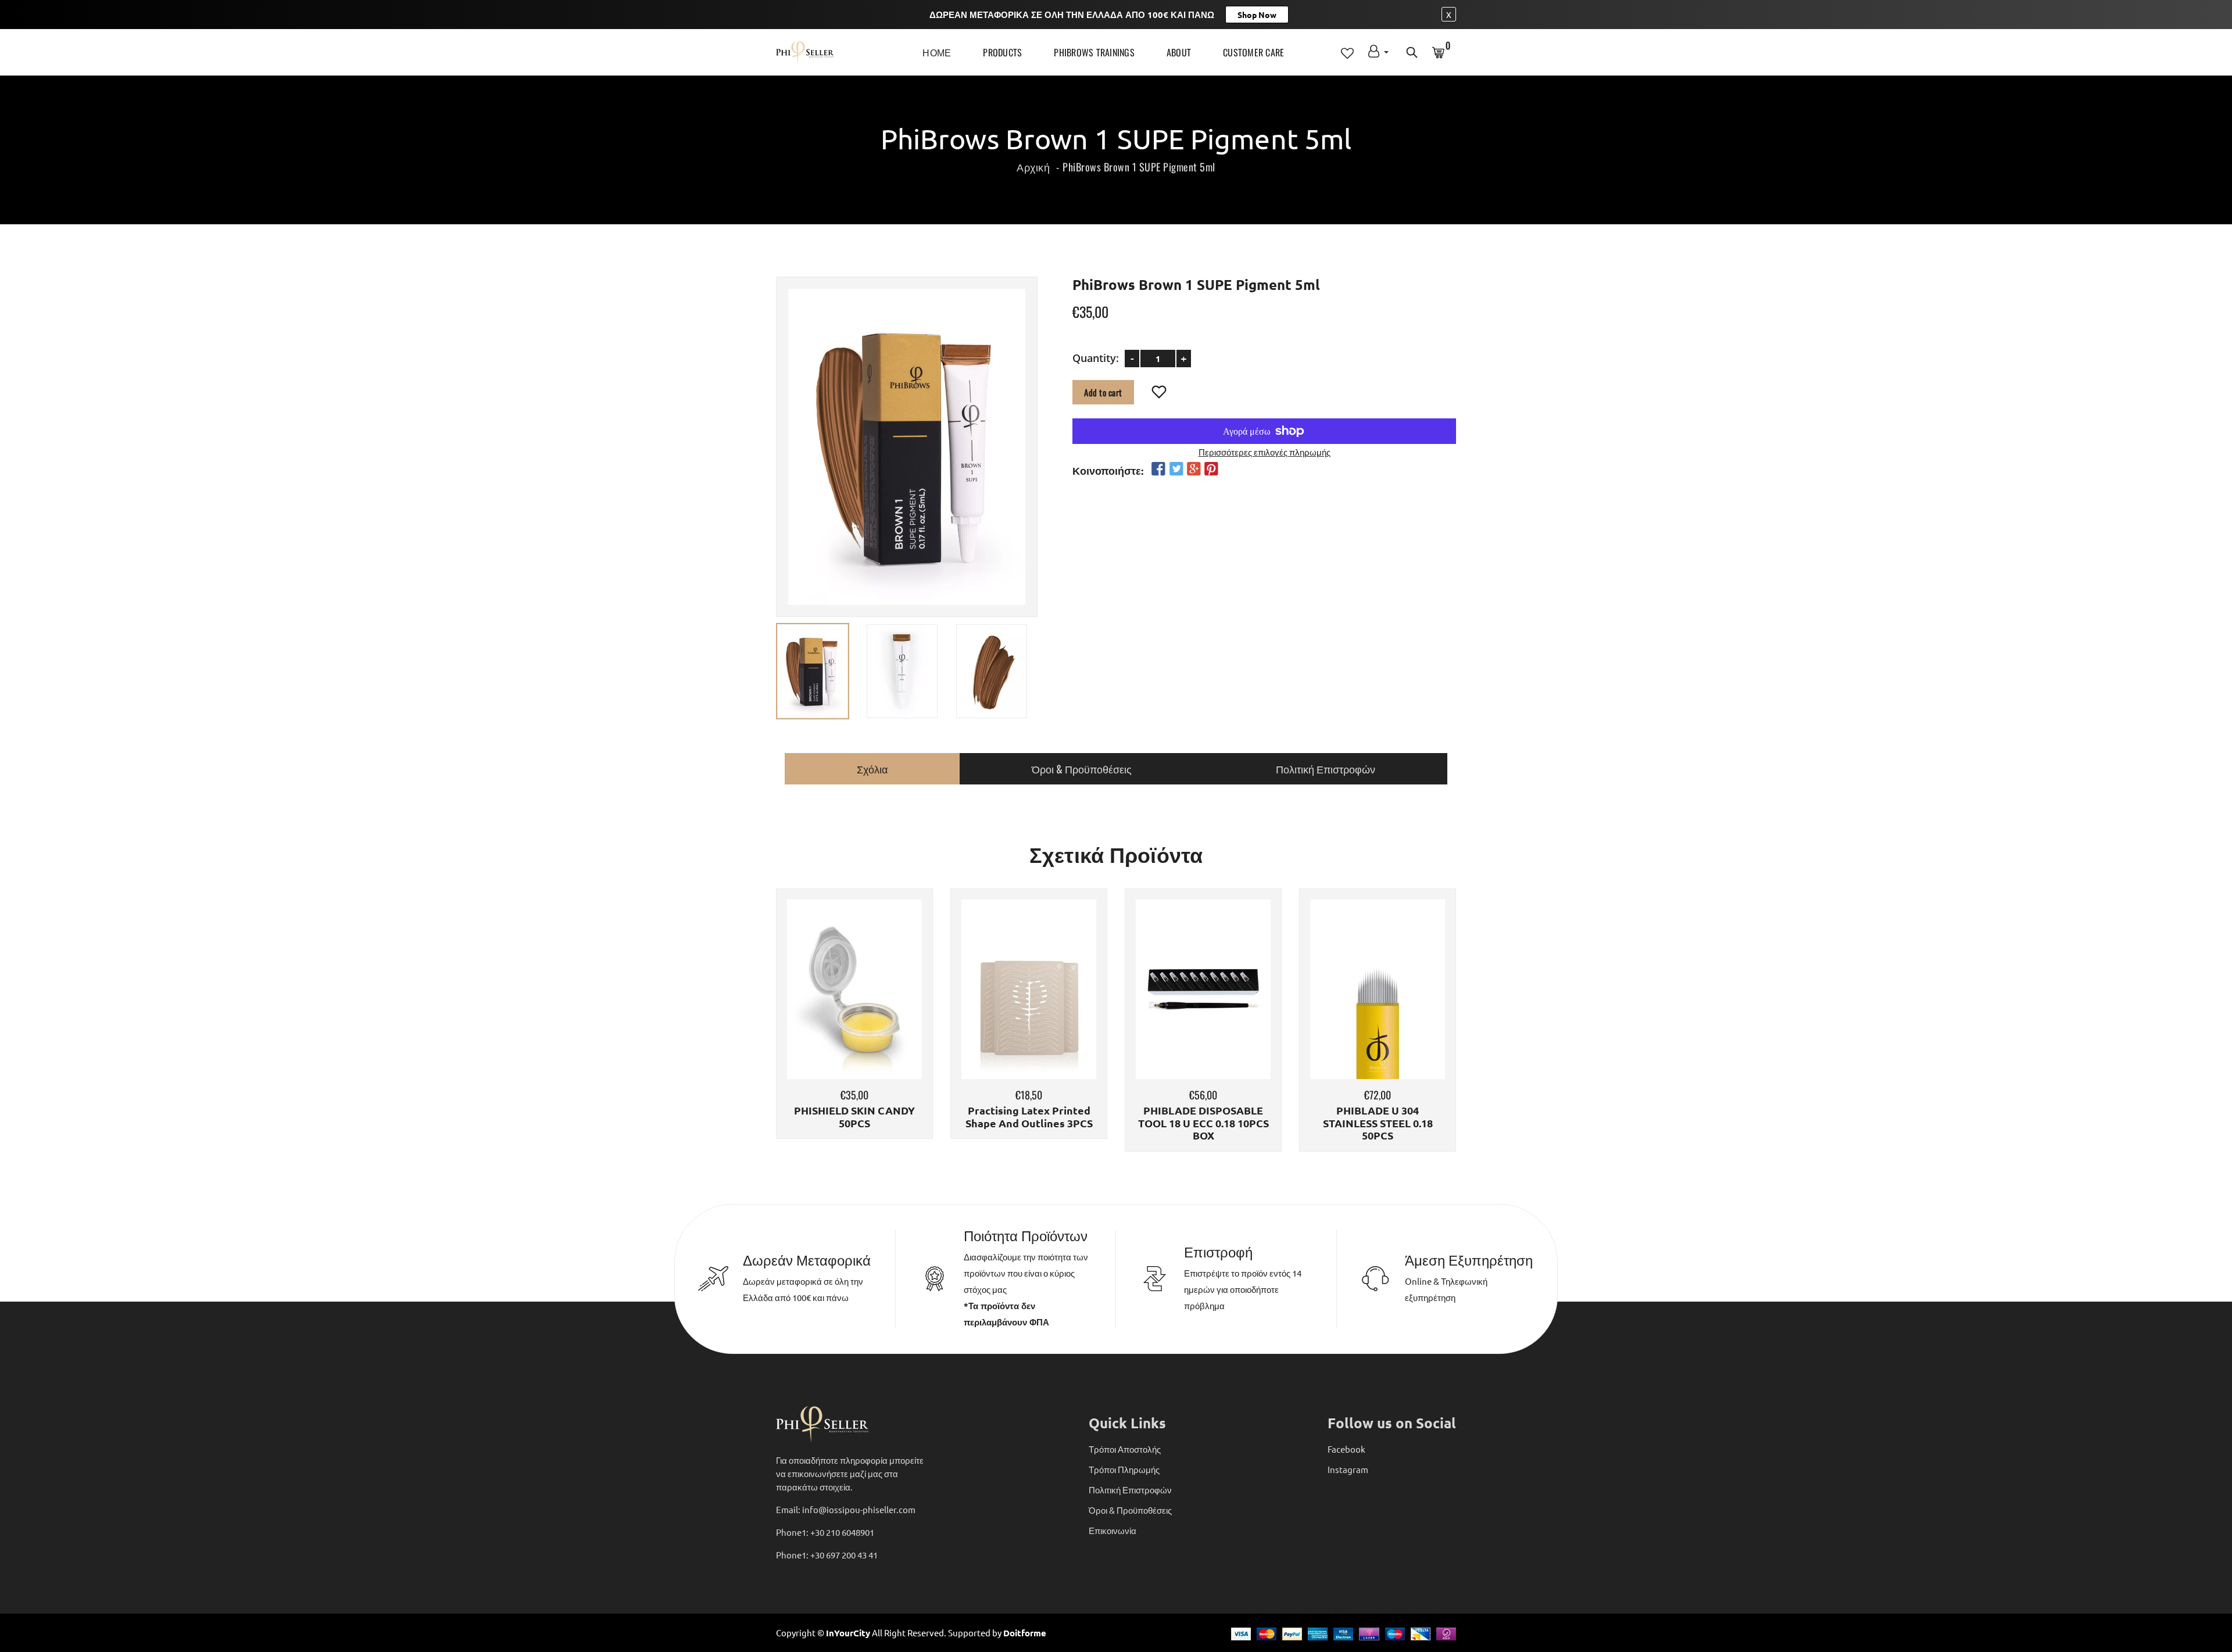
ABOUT (1179, 52)
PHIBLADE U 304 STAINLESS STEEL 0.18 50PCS (1378, 1123)
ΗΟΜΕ (937, 52)
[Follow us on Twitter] (1176, 469)
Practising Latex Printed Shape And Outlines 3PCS (1029, 1117)
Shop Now (1257, 15)
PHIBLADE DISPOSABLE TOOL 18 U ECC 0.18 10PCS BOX (1203, 1123)
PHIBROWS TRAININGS (1094, 52)
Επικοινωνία (1113, 1530)
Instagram (1348, 1469)
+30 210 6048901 (842, 1532)
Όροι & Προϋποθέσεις (1130, 1510)
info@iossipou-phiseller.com (859, 1509)
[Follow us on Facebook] (1158, 469)
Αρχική (1033, 167)
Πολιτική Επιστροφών (1130, 1490)
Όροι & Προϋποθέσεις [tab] (1082, 769)
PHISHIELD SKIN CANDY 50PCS (854, 1117)
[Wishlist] (1159, 392)
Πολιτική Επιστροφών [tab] (1326, 769)
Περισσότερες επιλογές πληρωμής (1265, 451)
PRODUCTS (1002, 52)
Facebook (1346, 1449)
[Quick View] (884, 1006)
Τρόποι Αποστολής (1125, 1449)
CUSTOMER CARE (1253, 52)
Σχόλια (872, 769)
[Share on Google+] (1194, 469)
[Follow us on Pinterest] (1211, 469)
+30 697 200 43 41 (844, 1555)
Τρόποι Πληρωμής (1124, 1469)
